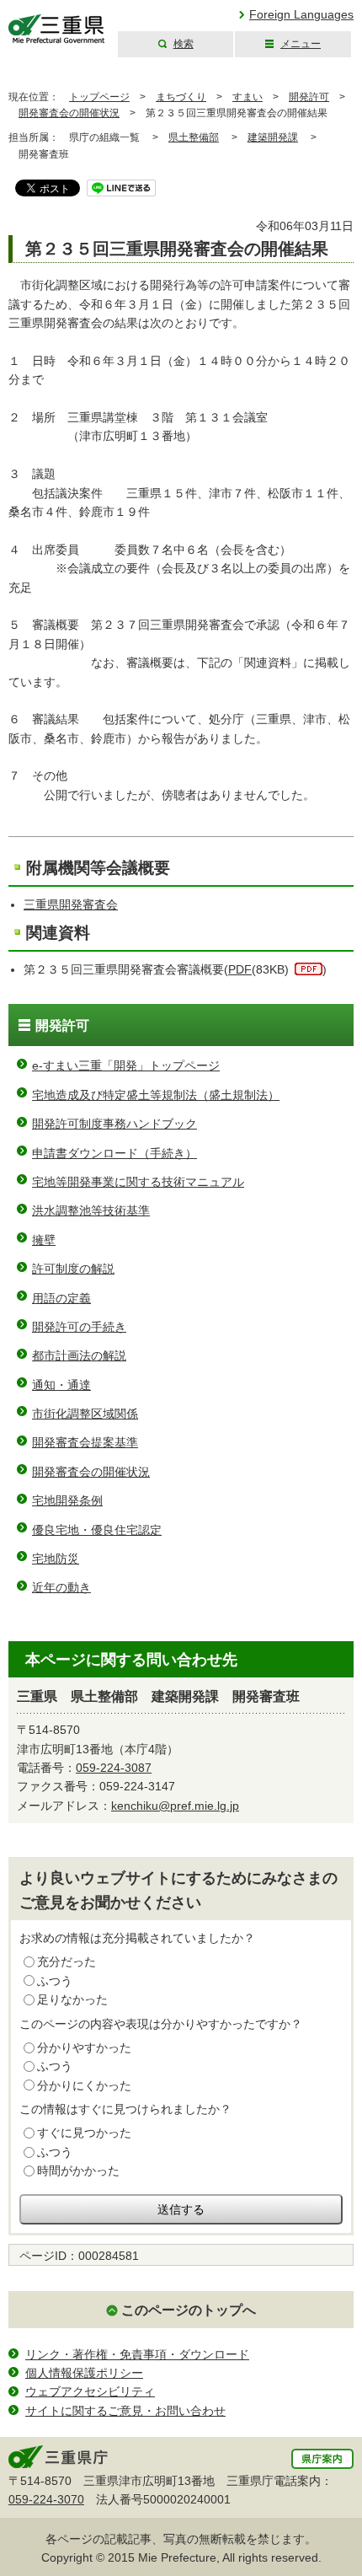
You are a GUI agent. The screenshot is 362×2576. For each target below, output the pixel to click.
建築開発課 (273, 137)
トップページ (99, 97)
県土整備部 (194, 137)
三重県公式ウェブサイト (57, 29)
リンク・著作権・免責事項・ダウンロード (137, 2354)
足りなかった (72, 1999)
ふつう (55, 1981)
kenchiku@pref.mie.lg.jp (175, 1806)
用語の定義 (61, 1298)
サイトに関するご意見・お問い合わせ (125, 2411)
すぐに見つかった (84, 2133)
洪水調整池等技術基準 (91, 1210)
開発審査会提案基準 (85, 1442)
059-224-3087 (114, 1768)
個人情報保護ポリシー (84, 2373)
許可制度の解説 (73, 1269)
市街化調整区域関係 (85, 1414)
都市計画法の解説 (79, 1355)
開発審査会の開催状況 (69, 113)
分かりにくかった (84, 2085)
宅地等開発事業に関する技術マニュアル (138, 1182)
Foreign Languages (301, 14)
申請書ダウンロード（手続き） (114, 1153)
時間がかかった (78, 2171)
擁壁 (44, 1240)
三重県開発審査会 (71, 904)
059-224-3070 (46, 2499)
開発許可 (309, 97)
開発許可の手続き (79, 1327)
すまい (248, 97)
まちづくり (181, 97)
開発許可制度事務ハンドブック (114, 1124)
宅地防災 (56, 1559)
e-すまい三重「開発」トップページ (126, 1065)
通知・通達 (61, 1385)
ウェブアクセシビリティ (90, 2391)
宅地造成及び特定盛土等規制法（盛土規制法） (156, 1095)
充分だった (67, 1962)
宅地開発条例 (67, 1500)
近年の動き (61, 1587)
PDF (240, 969)
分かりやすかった (84, 2047)
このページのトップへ (189, 2310)
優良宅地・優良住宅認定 (97, 1530)
